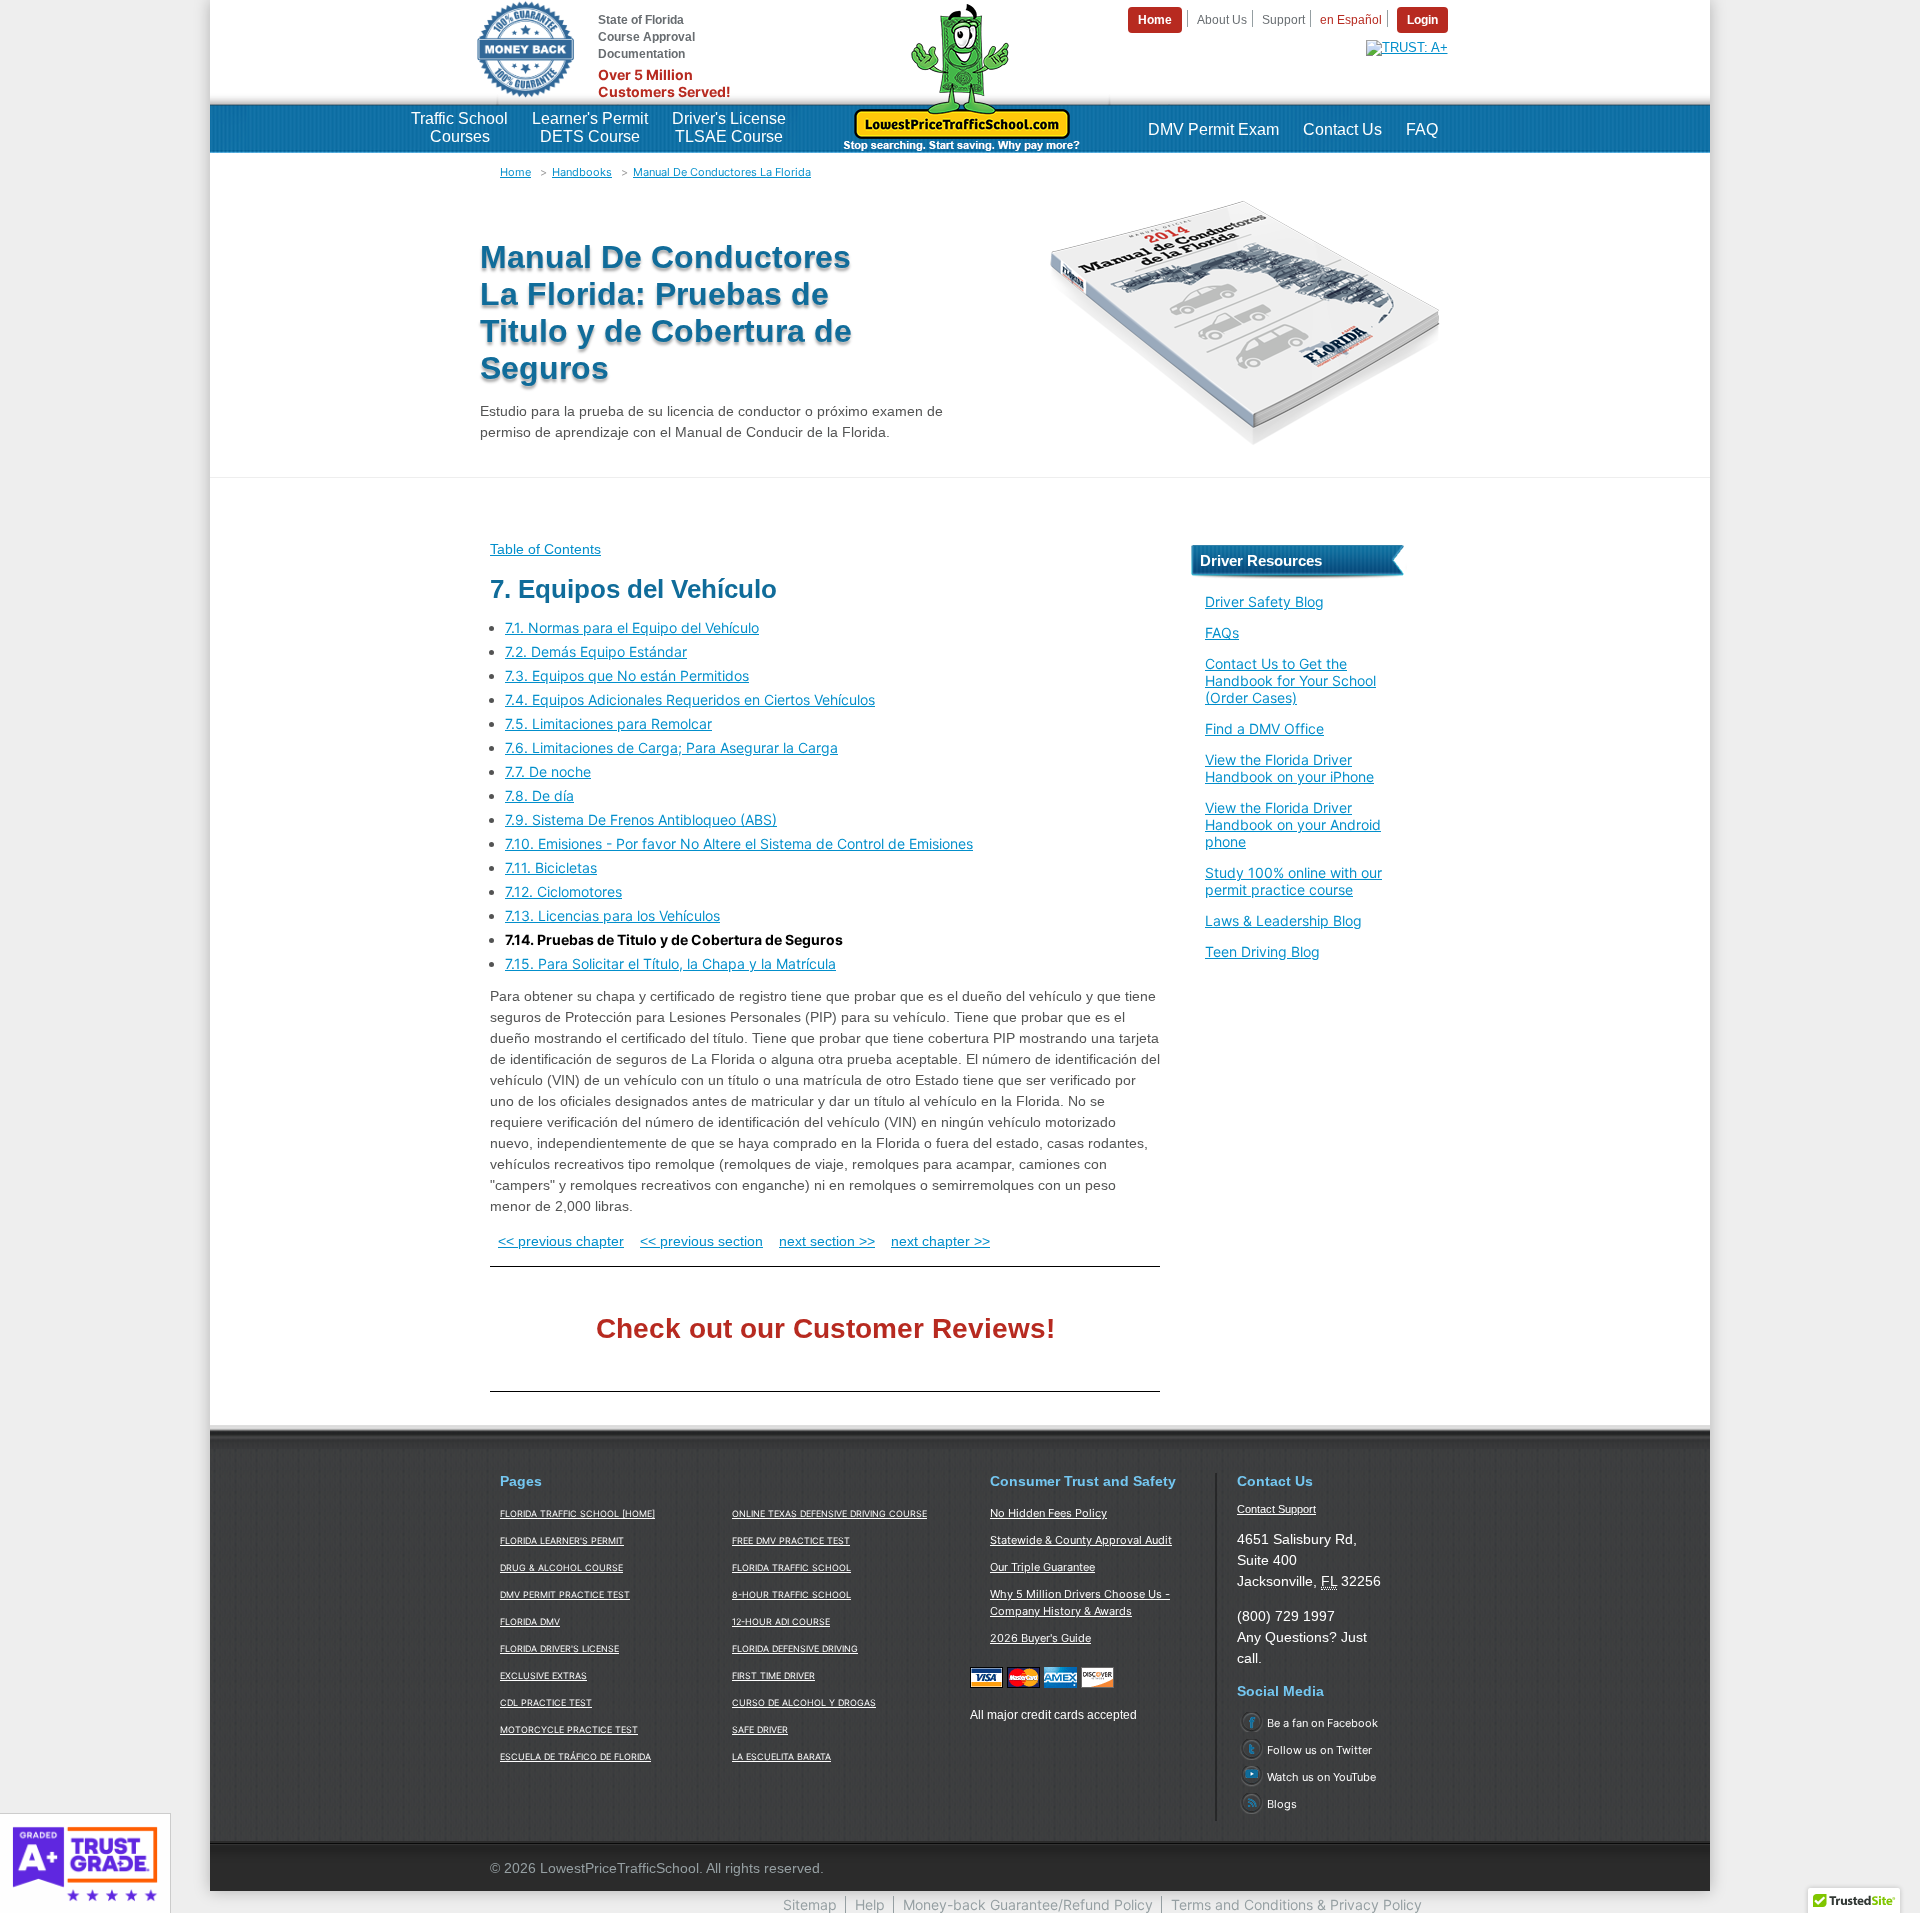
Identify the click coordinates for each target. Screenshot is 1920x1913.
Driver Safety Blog (1264, 601)
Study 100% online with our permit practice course (1293, 881)
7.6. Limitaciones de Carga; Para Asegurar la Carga (671, 747)
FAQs (1222, 632)
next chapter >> (940, 1241)
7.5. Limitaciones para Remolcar (608, 723)
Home (515, 172)
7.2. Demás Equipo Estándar (596, 651)
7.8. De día (539, 795)
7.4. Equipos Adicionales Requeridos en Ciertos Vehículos (690, 699)
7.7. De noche (548, 771)
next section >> (827, 1241)
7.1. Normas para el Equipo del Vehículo (632, 627)
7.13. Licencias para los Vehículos (612, 915)
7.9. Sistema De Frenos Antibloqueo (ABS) (641, 819)
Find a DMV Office (1264, 728)
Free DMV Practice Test (791, 1540)
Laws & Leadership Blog (1283, 920)
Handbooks (582, 172)
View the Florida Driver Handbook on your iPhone (1289, 768)
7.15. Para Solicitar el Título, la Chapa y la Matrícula (670, 963)
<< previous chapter (561, 1241)
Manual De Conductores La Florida (722, 172)
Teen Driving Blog (1262, 951)
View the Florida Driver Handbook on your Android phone (1293, 824)
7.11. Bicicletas (551, 867)
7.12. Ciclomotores (563, 891)
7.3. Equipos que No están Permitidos (627, 675)
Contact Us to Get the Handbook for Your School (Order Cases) (1290, 680)
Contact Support (1276, 1509)
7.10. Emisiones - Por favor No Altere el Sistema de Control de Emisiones (739, 843)
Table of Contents (545, 549)
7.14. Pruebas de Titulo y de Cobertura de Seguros (674, 939)
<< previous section (701, 1241)
